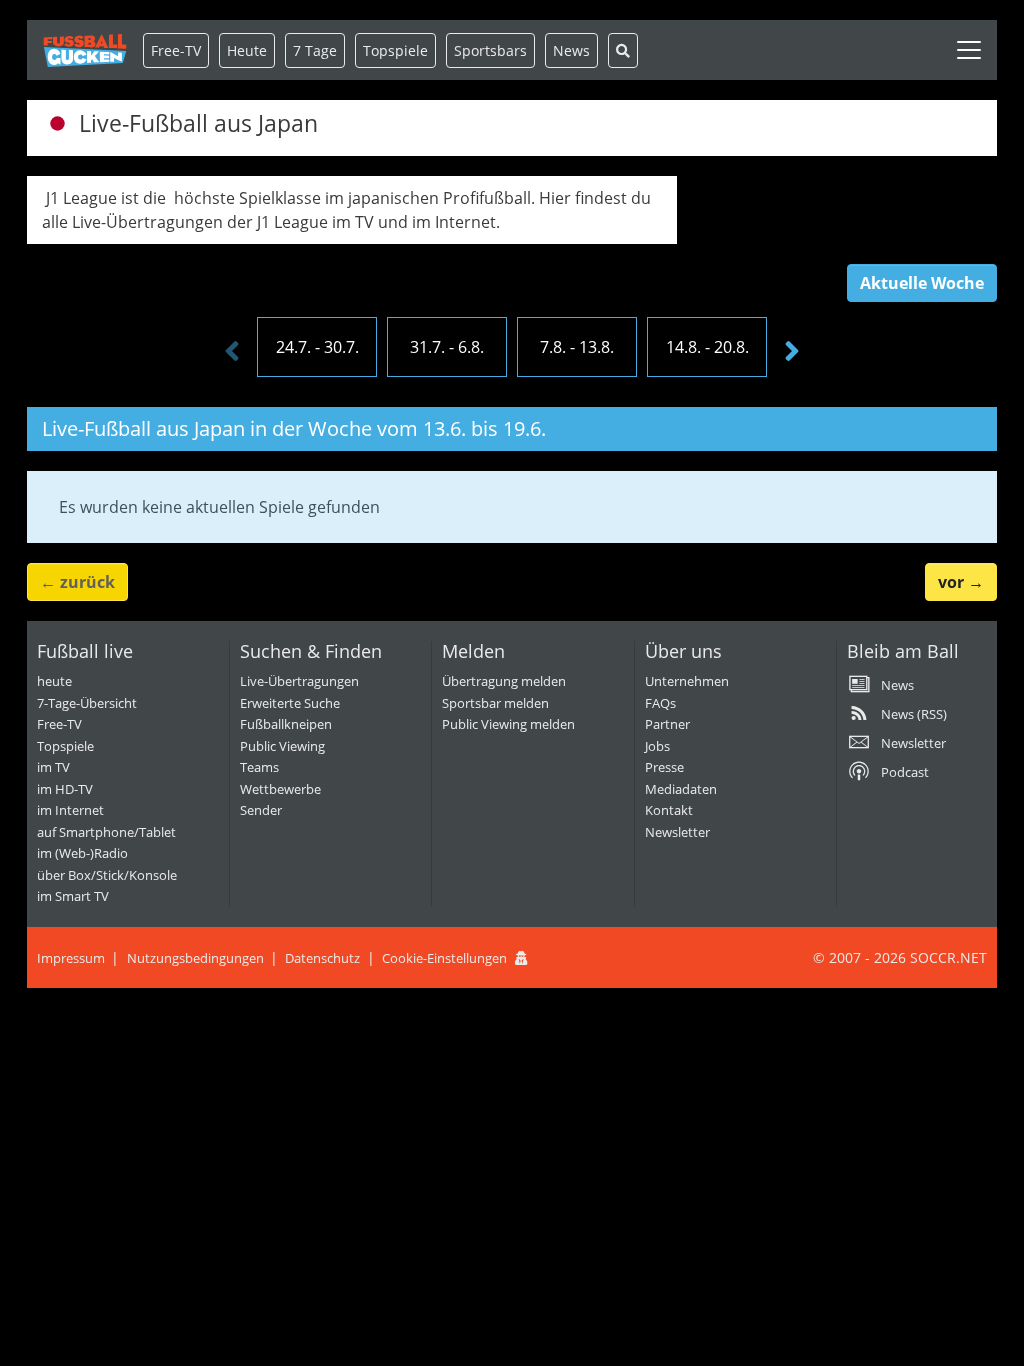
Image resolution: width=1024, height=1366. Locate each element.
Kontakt (669, 810)
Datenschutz (322, 958)
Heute (247, 50)
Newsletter (677, 832)
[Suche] (623, 50)
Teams (259, 767)
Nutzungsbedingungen (195, 958)
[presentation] (232, 352)
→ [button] (961, 582)
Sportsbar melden (495, 703)
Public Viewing (282, 746)
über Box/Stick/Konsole (107, 875)
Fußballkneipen (286, 724)
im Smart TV (73, 896)
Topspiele (65, 746)
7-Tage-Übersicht (87, 703)
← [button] (77, 582)
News (571, 50)
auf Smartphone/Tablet (106, 832)
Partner (667, 724)
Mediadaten (681, 789)
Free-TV (176, 50)
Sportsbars (490, 50)
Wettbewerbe (280, 789)
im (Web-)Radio (82, 853)
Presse (664, 767)
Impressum (71, 958)
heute (54, 681)
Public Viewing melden (508, 724)
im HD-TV (65, 789)
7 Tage (315, 50)
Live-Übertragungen (299, 681)
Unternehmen (687, 681)
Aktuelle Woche (922, 283)
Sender (261, 810)
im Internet (70, 810)
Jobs (657, 746)
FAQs (660, 703)
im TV (53, 767)
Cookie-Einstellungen (444, 958)
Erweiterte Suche (290, 703)
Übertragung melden (504, 681)
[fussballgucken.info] (85, 50)
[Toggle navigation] (969, 50)
